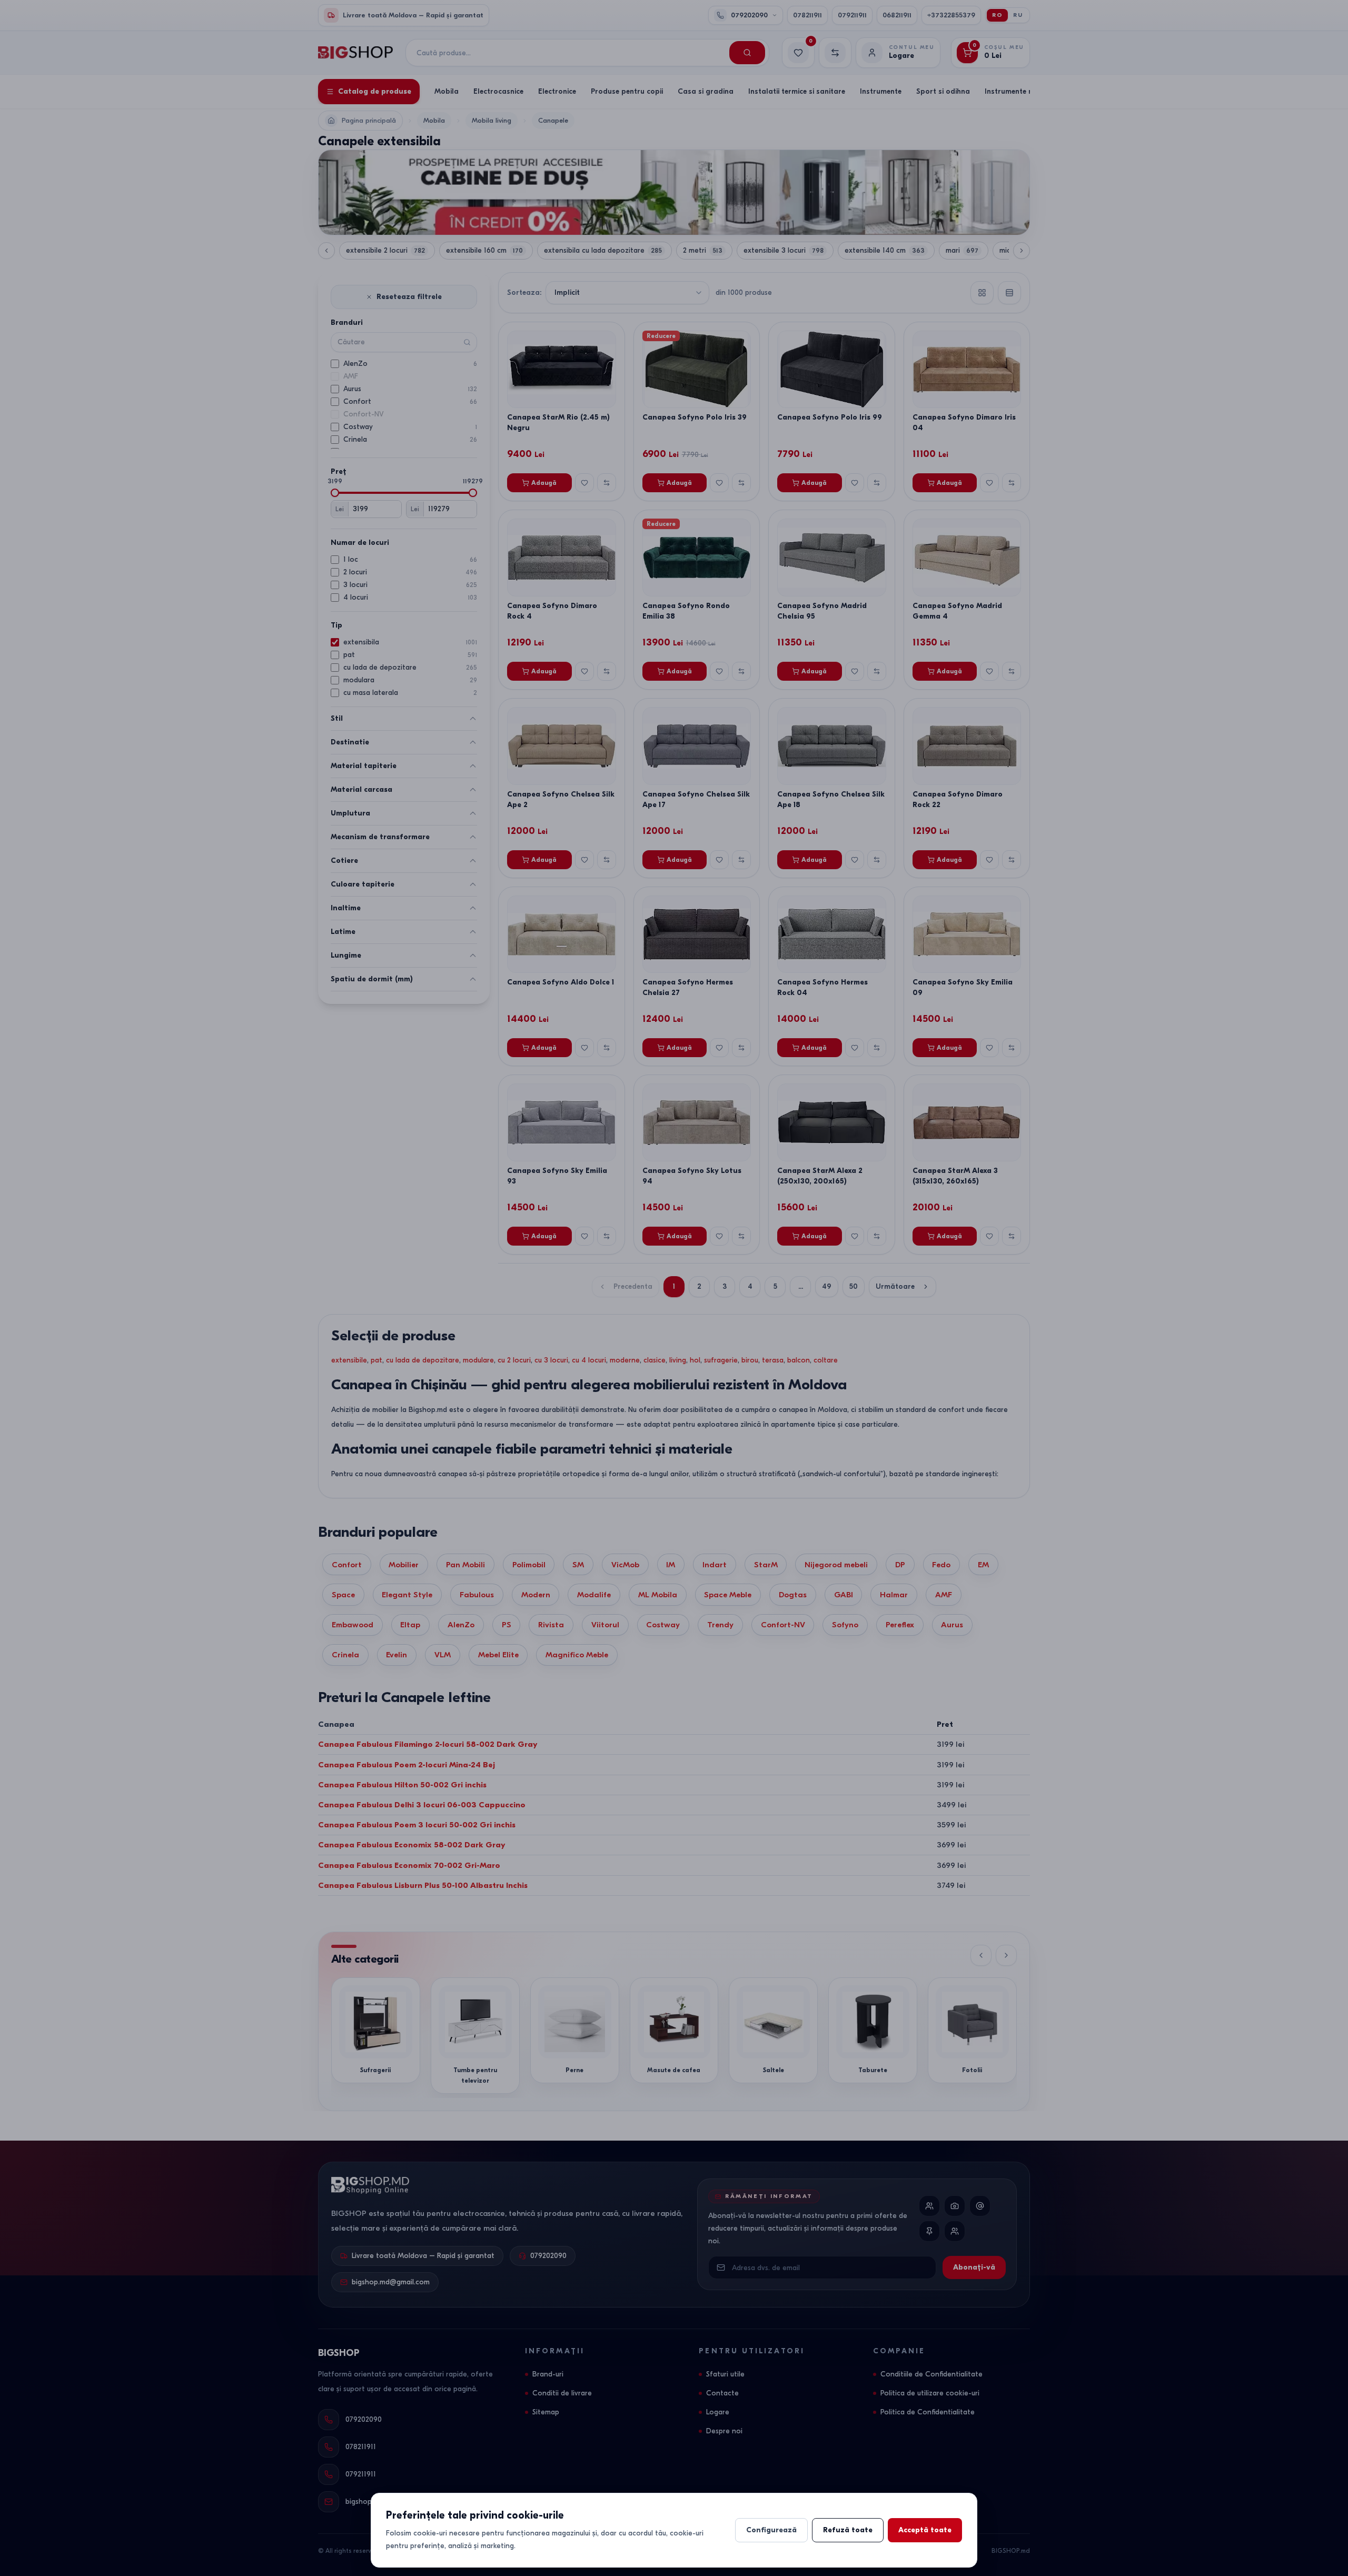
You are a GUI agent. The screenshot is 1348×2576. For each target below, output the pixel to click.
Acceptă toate (925, 2530)
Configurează (771, 2530)
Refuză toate (848, 2530)
